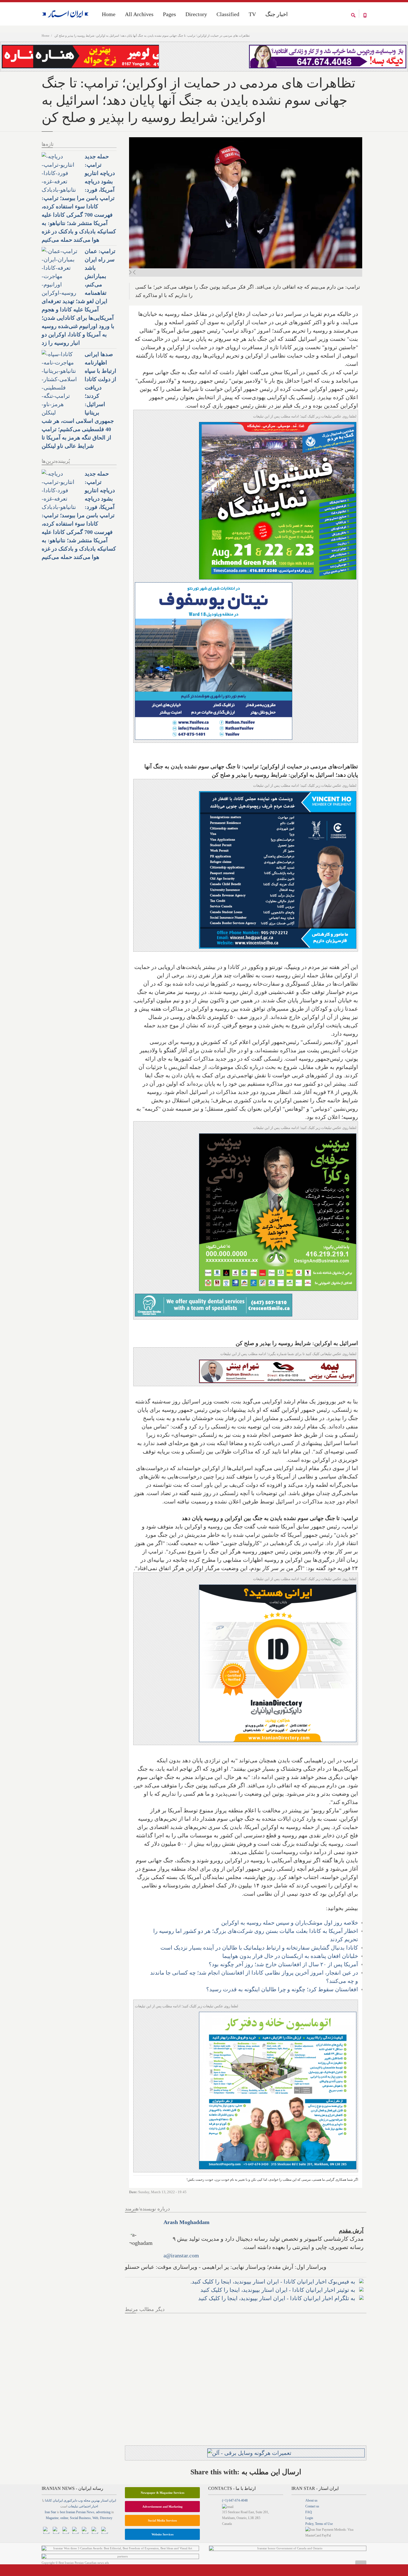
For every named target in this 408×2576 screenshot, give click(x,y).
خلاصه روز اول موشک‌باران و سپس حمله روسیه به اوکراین (290, 1923)
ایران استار (108, 2500)
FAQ (309, 2512)
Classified (228, 14)
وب (80, 2500)
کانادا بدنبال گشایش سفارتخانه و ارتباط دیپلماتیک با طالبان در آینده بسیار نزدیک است (259, 1948)
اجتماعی (85, 2506)
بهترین (95, 2500)
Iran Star (50, 2512)
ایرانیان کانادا (54, 2500)
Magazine (52, 2518)
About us (311, 2500)
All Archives (139, 14)
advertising (103, 2512)
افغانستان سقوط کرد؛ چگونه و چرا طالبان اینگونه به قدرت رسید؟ (282, 1989)
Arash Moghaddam (187, 2222)
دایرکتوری (70, 2500)
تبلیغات (73, 2506)
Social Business (80, 2518)
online (64, 2518)
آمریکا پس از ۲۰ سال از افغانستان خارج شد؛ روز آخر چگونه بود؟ (283, 1964)
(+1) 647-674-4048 (235, 2500)
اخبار (95, 2506)
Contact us (312, 2506)
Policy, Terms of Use (319, 2524)
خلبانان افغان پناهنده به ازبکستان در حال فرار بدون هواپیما (290, 1956)
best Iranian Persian (73, 2512)
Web (95, 2518)
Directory (196, 14)
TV (252, 14)
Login (309, 2518)
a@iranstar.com (181, 2255)
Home (46, 36)
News (90, 2512)
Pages (169, 14)
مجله (87, 2500)
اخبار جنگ (277, 14)
